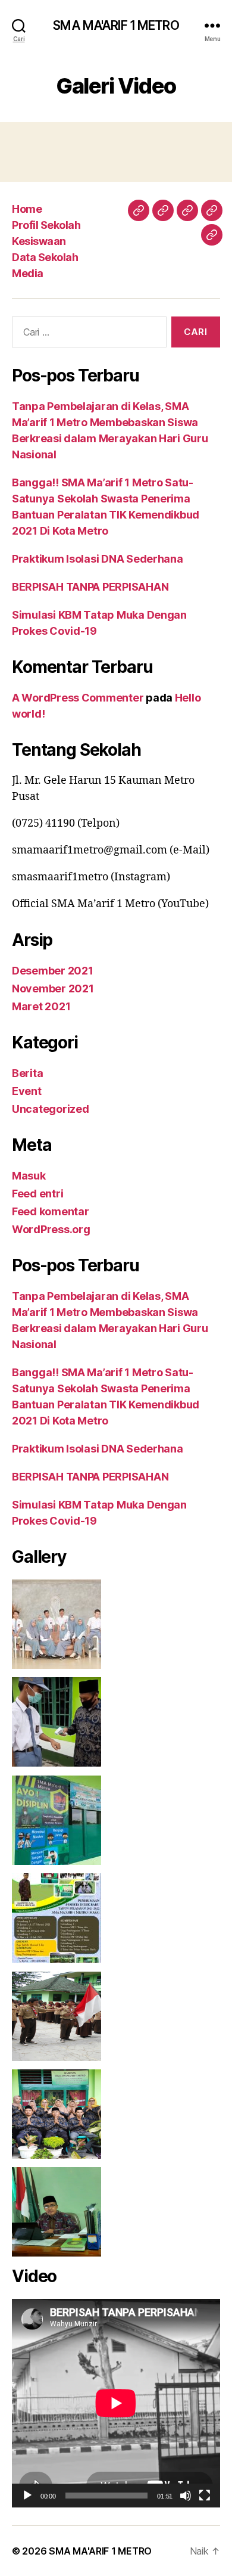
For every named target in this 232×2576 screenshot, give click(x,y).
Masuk (29, 1176)
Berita (27, 1073)
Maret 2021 (41, 1006)
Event (27, 1091)
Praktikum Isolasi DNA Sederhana (98, 559)
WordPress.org (51, 1229)
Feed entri (37, 1194)
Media (28, 273)
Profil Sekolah (46, 225)
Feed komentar (51, 1211)
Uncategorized (51, 1109)
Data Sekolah (45, 257)
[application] (116, 2403)
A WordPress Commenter (78, 698)
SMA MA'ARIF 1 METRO (116, 25)
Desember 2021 (53, 971)
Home (27, 209)
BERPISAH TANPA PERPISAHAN (90, 587)
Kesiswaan (39, 241)
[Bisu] (186, 2496)
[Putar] (27, 2496)
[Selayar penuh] (205, 2496)
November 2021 (53, 988)
